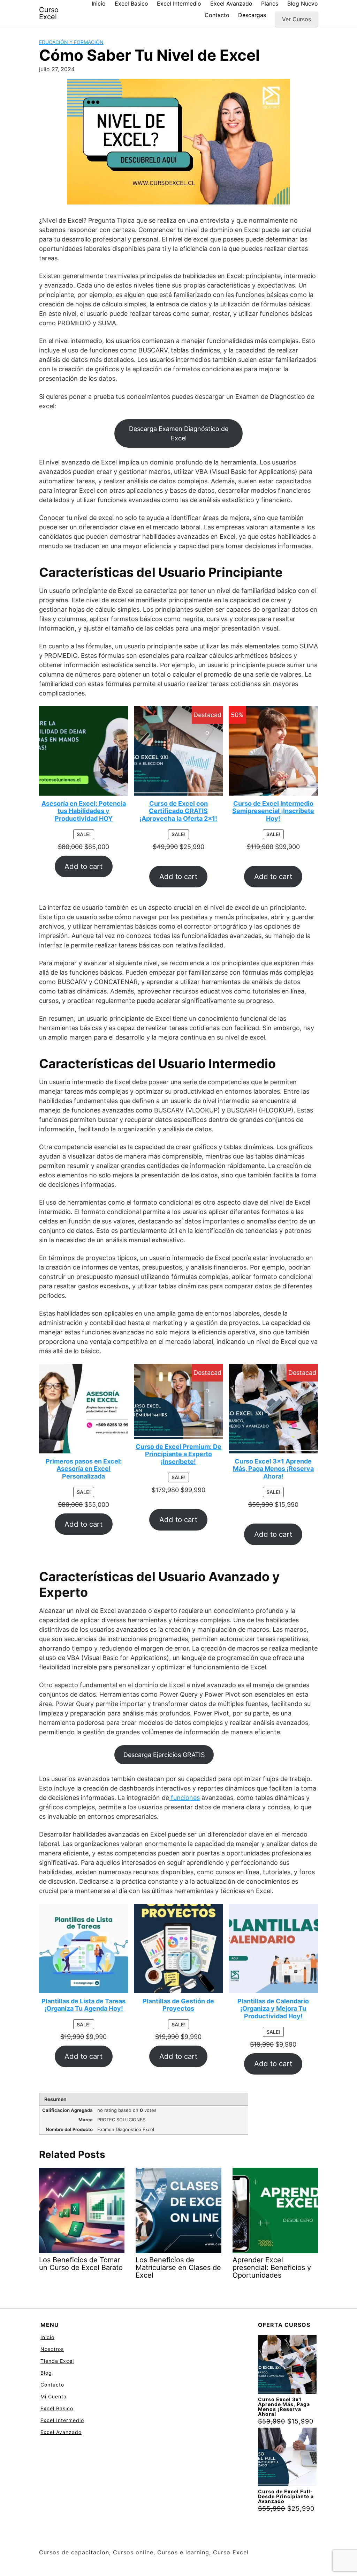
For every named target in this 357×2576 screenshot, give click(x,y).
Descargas (252, 15)
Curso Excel (49, 13)
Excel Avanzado (231, 3)
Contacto (217, 15)
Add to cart (83, 866)
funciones (184, 1798)
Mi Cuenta (54, 2396)
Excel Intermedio (179, 3)
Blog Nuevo (303, 3)
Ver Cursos (297, 19)
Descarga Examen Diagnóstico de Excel (179, 433)
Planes (270, 3)
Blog (46, 2373)
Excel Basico (131, 3)
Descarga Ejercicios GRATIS (164, 1755)
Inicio (99, 3)
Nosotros (52, 2349)
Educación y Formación (71, 42)
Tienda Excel (57, 2361)
